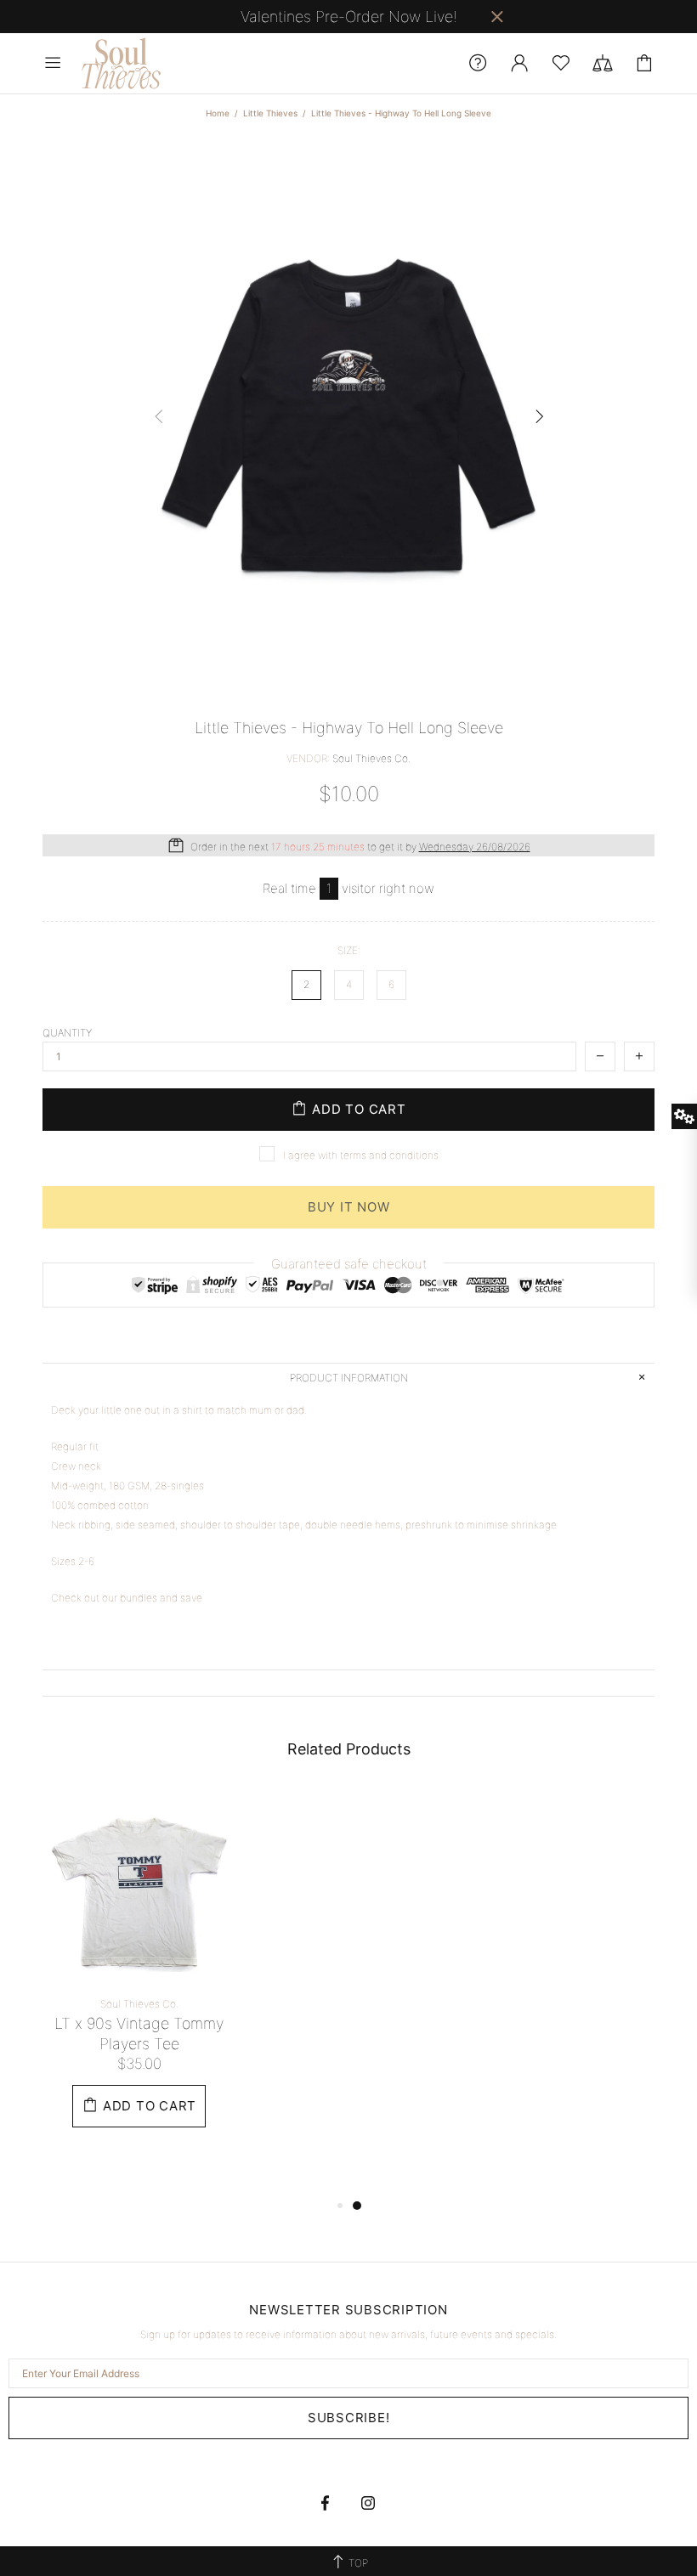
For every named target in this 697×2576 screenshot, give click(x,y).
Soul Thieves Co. (122, 63)
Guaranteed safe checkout (349, 1264)
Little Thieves (270, 113)
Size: (349, 950)
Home (218, 113)
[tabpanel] (139, 1975)
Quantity (67, 1033)
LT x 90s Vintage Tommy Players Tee (139, 2034)
